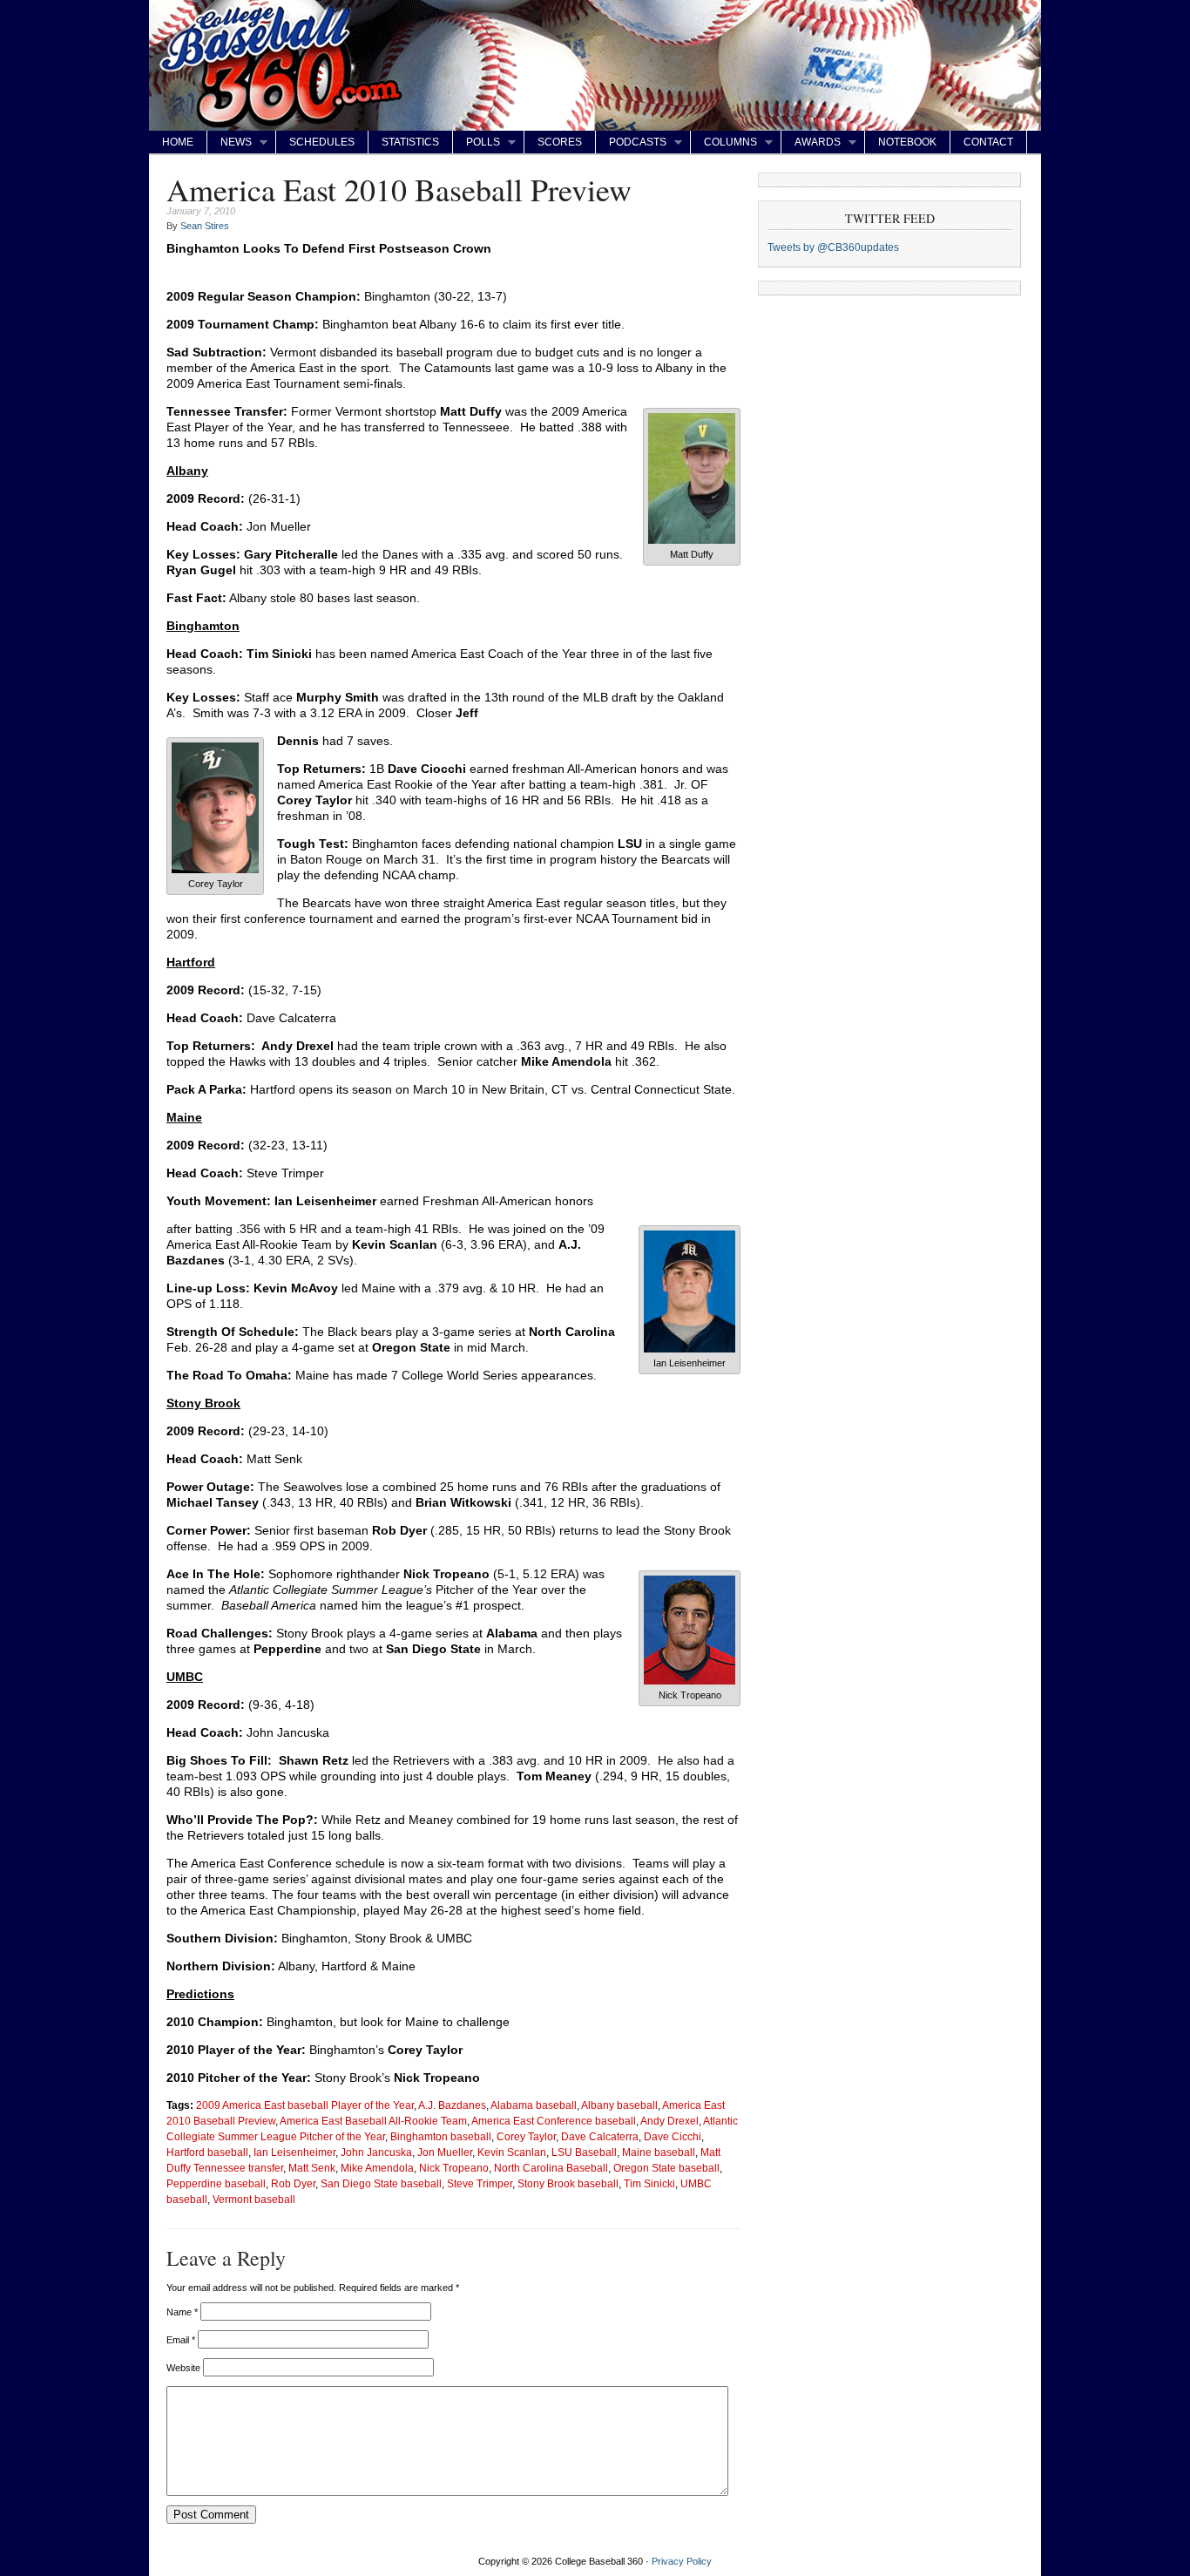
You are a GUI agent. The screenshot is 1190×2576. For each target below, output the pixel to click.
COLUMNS (724, 142)
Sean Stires (205, 226)
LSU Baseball (584, 2152)
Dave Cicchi (673, 2136)
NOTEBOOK (907, 142)
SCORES (560, 142)
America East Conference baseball (554, 2121)
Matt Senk (312, 2168)
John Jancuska (376, 2152)
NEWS (230, 142)
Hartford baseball (207, 2152)
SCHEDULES (322, 142)
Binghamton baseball (441, 2136)
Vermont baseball (254, 2199)
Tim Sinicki (649, 2183)
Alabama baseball (534, 2105)
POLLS (477, 142)
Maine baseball (659, 2152)
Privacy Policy (682, 2561)
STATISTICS (410, 142)
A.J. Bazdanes (452, 2105)
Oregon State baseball (666, 2168)
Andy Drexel (669, 2121)
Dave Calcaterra (600, 2136)
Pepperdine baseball (216, 2183)
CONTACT (988, 142)
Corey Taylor (526, 2136)
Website (183, 2368)
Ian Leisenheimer (294, 2152)
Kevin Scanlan (512, 2152)
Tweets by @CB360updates (833, 247)
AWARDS (811, 142)
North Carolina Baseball (551, 2168)
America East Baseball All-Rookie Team (373, 2121)
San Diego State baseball (381, 2183)
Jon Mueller (445, 2152)
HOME (178, 142)
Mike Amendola (377, 2168)
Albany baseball (619, 2105)
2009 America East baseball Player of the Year (305, 2105)
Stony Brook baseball (568, 2183)
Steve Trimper (480, 2183)
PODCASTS (631, 142)
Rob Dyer (293, 2183)
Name (182, 2312)
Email (181, 2340)
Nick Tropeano (454, 2168)
